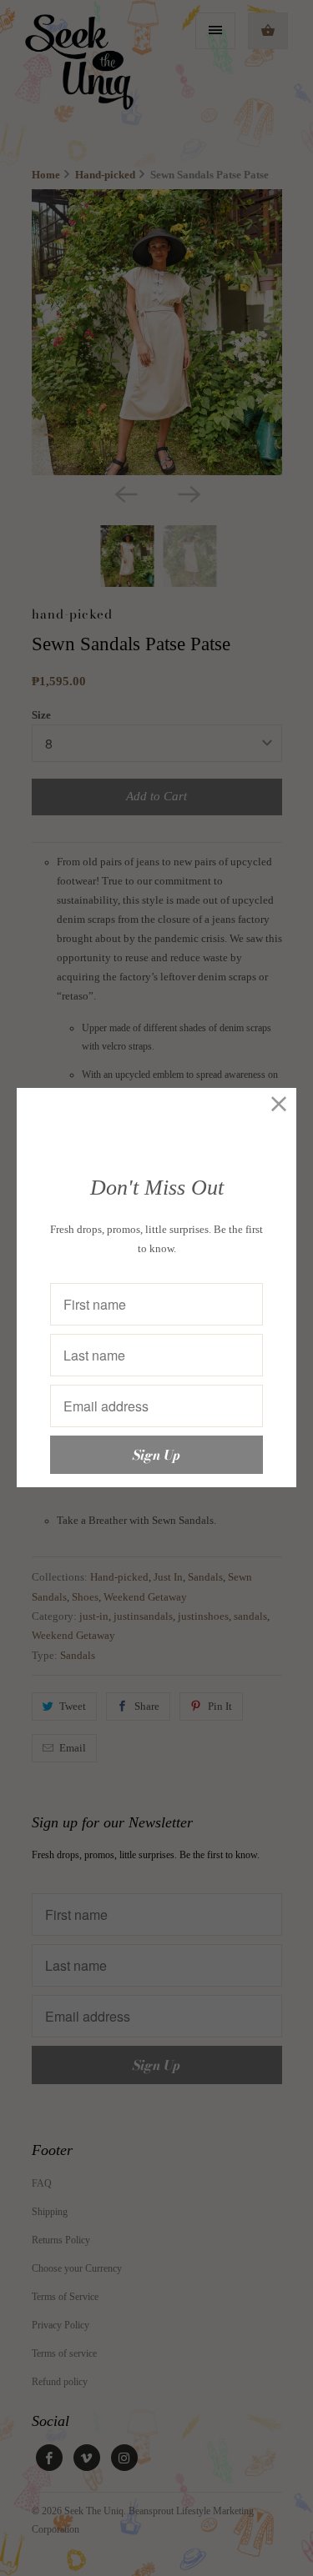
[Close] (279, 1105)
